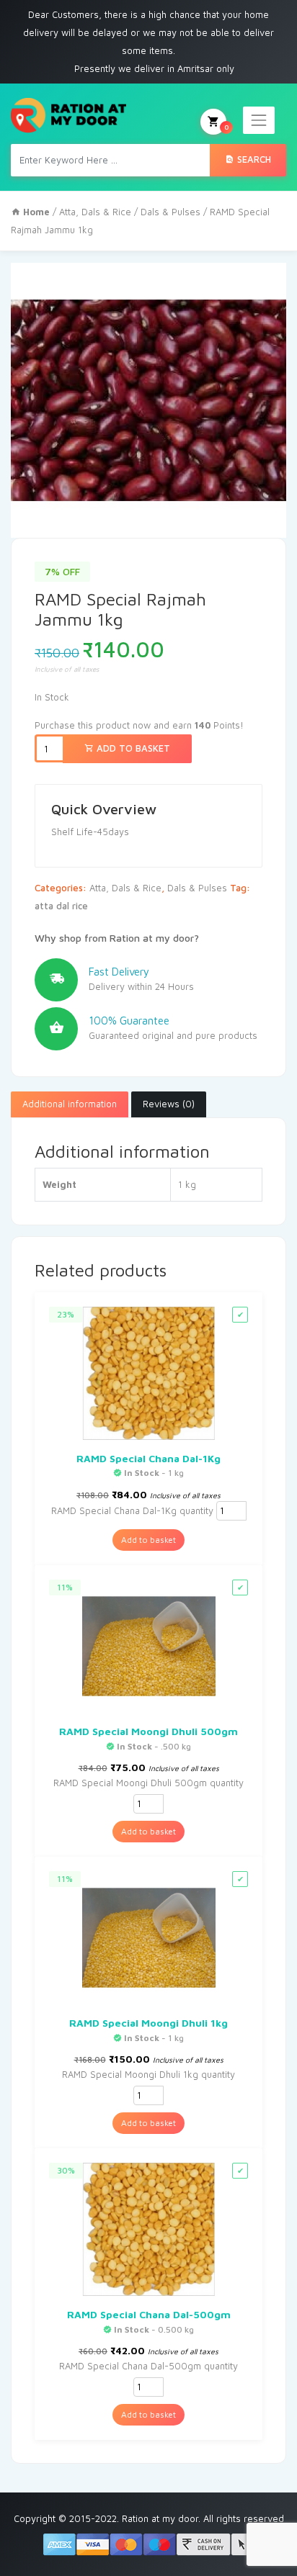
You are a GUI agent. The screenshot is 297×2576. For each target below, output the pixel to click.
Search (253, 159)
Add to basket (132, 748)
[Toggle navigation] (259, 120)
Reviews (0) (169, 1104)
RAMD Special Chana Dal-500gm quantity (148, 2366)
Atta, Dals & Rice (95, 212)
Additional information (70, 1104)
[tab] (70, 1104)
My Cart (226, 127)
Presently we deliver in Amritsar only (154, 68)
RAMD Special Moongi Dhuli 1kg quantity (148, 2074)
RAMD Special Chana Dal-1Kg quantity (132, 1510)
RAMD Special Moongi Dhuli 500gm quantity (148, 1783)
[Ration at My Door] (68, 116)
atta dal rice (61, 906)
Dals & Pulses (170, 212)
